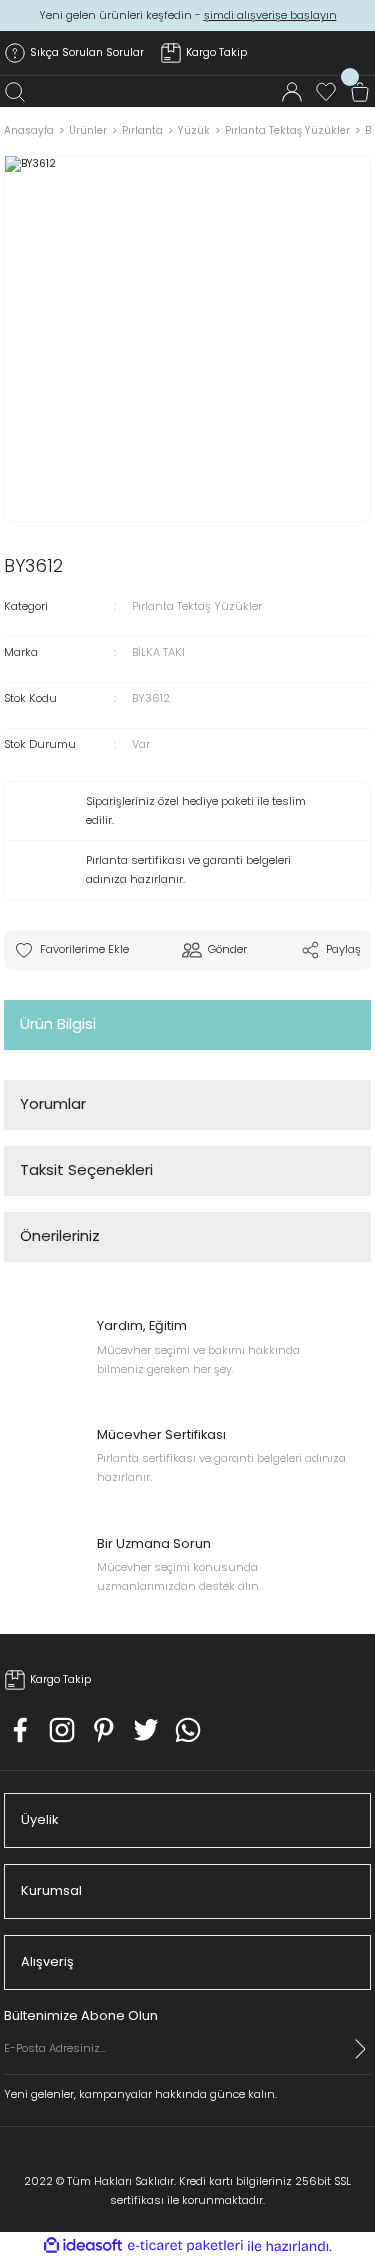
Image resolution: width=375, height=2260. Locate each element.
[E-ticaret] (185, 2245)
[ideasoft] (83, 2246)
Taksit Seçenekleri (86, 1169)
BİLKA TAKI (158, 652)
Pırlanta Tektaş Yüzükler (197, 606)
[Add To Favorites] (71, 950)
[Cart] (360, 92)
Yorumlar (53, 1103)
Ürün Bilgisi (58, 1023)
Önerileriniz (60, 1235)
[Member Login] (292, 92)
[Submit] (361, 2049)
